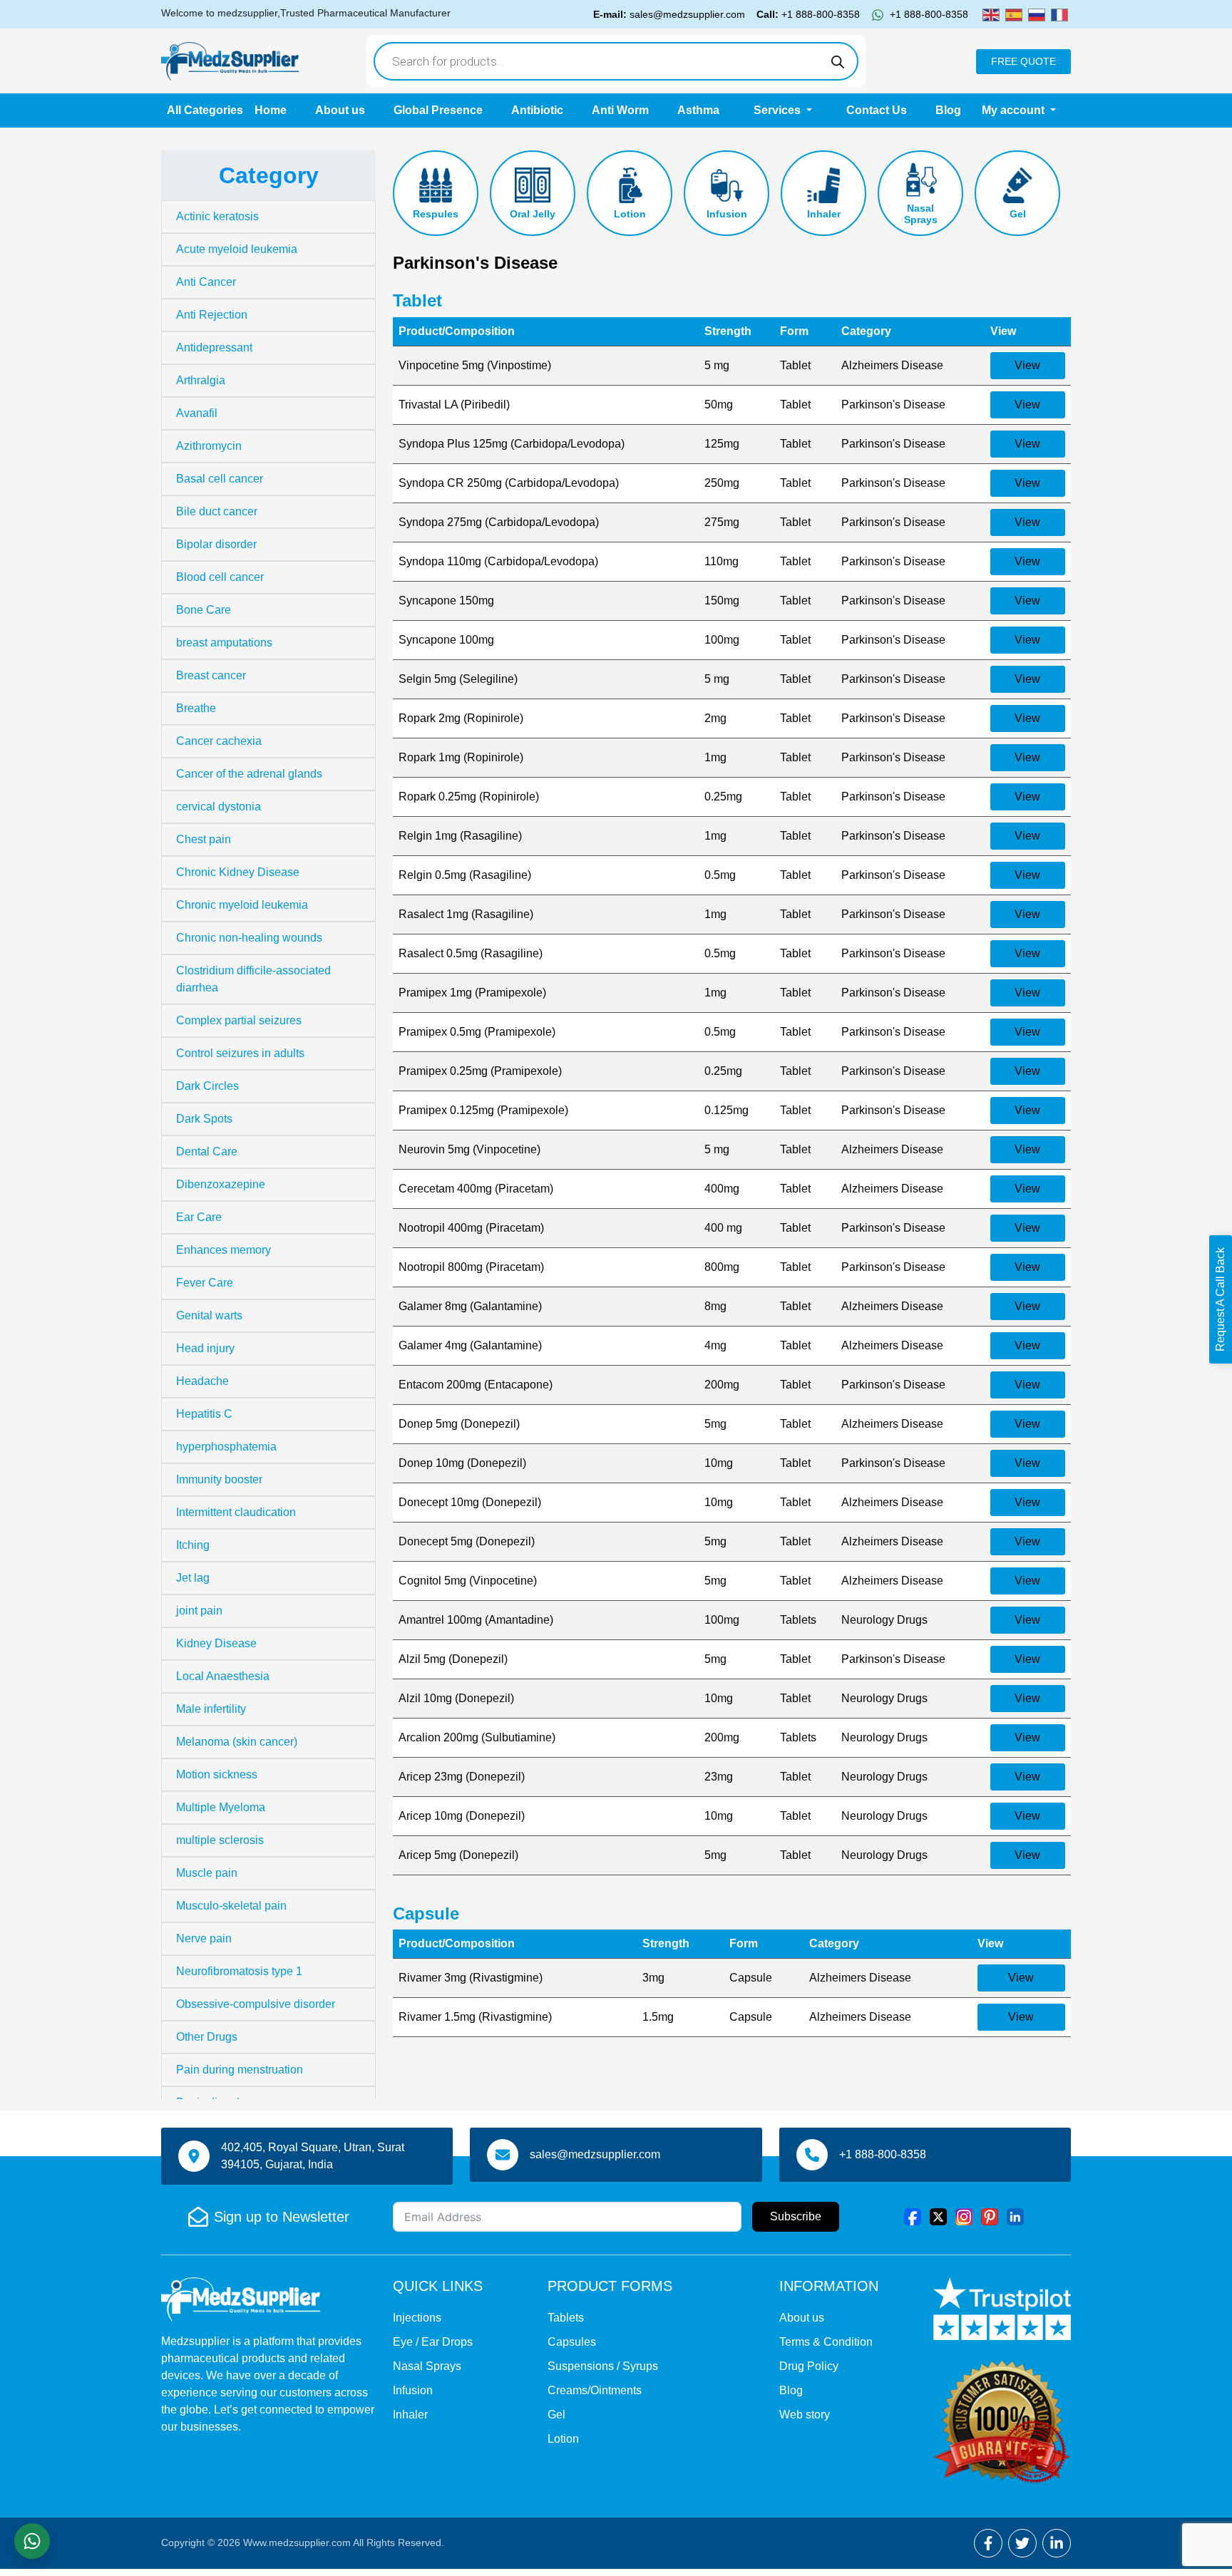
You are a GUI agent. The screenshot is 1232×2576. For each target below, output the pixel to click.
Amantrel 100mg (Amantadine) (476, 1620)
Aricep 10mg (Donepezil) (462, 1816)
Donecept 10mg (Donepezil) (470, 1502)
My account (1015, 110)
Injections (417, 2318)
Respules (436, 214)
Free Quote (1023, 61)
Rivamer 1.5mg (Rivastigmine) (475, 2017)
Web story (805, 2415)
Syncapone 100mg (446, 640)
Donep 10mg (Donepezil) (462, 1463)
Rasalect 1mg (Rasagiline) (466, 914)
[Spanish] (1014, 14)
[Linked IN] (1015, 2216)
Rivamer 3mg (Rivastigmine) (471, 1978)
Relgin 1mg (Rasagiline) (460, 836)
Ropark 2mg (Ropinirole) (461, 718)
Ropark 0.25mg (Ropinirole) (469, 797)
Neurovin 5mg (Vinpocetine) (469, 1149)
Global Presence (438, 110)
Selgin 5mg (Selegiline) (458, 679)
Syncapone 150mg (446, 601)
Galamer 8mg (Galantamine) (470, 1306)
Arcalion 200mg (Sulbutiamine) (477, 1737)
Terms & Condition (826, 2342)
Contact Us (877, 110)
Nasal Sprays (921, 214)
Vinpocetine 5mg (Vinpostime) (475, 365)
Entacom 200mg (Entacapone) (476, 1385)
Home (271, 110)
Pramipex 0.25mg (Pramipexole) (480, 1071)
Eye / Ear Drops (433, 2342)
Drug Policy (809, 2366)
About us (340, 110)
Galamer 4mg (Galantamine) (470, 1345)
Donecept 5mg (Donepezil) (467, 1541)
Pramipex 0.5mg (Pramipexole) (477, 1032)
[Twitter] (938, 2216)
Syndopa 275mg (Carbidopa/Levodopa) (499, 522)
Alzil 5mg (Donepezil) (453, 1659)
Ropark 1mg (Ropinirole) (461, 757)
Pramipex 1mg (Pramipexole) (472, 993)
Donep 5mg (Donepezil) (459, 1424)
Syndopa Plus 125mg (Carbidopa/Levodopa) (512, 444)
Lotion (630, 214)
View (1027, 365)
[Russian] (1037, 14)
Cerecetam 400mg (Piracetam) (476, 1189)
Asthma (698, 110)
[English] (991, 14)
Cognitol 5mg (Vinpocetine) (468, 1581)
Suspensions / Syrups (603, 2366)
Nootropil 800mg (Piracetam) (471, 1267)
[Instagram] (964, 2216)
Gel (1018, 214)
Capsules (572, 2342)
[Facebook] (913, 2216)
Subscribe (796, 2216)
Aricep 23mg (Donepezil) (462, 1777)
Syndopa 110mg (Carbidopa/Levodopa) (498, 561)
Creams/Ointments (595, 2390)
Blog (948, 110)
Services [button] (779, 110)
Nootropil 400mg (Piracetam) (471, 1228)
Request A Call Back (1220, 1299)
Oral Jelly (533, 214)
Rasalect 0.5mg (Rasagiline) (471, 953)
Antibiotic (537, 110)
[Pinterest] (990, 2216)
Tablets (566, 2318)
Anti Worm (620, 110)
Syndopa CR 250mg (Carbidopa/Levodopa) (509, 483)
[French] (1059, 14)
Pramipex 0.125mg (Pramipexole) (483, 1110)
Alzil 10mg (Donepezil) (456, 1698)
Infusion (727, 214)
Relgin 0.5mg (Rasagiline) (465, 875)
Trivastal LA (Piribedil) (454, 405)
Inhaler (824, 214)
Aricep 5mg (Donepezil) (458, 1855)
